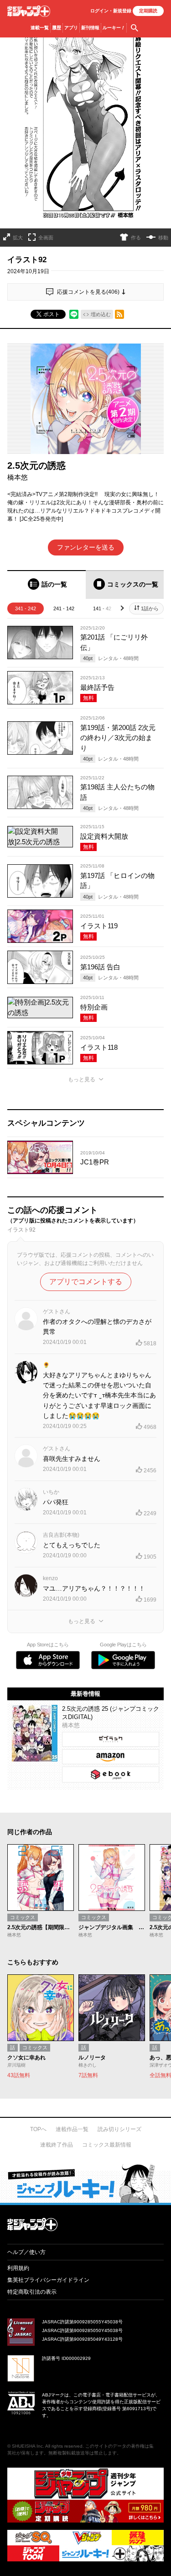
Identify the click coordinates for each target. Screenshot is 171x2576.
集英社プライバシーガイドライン (48, 2280)
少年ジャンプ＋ (29, 11)
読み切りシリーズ (119, 2129)
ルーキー (114, 28)
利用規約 (18, 2268)
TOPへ (38, 2129)
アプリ (71, 28)
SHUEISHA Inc (27, 2446)
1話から (150, 608)
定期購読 (148, 11)
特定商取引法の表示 (32, 2292)
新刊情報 (90, 28)
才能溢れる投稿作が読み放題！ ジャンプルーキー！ (85, 2183)
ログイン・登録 (111, 11)
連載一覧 (40, 28)
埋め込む (101, 314)
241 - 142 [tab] (64, 608)
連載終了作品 (57, 2145)
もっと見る (82, 1079)
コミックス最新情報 (107, 2145)
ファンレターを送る (86, 547)
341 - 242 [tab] (26, 608)
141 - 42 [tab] (102, 608)
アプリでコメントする (86, 1282)
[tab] (47, 584)
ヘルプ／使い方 (26, 2252)
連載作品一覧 (72, 2129)
